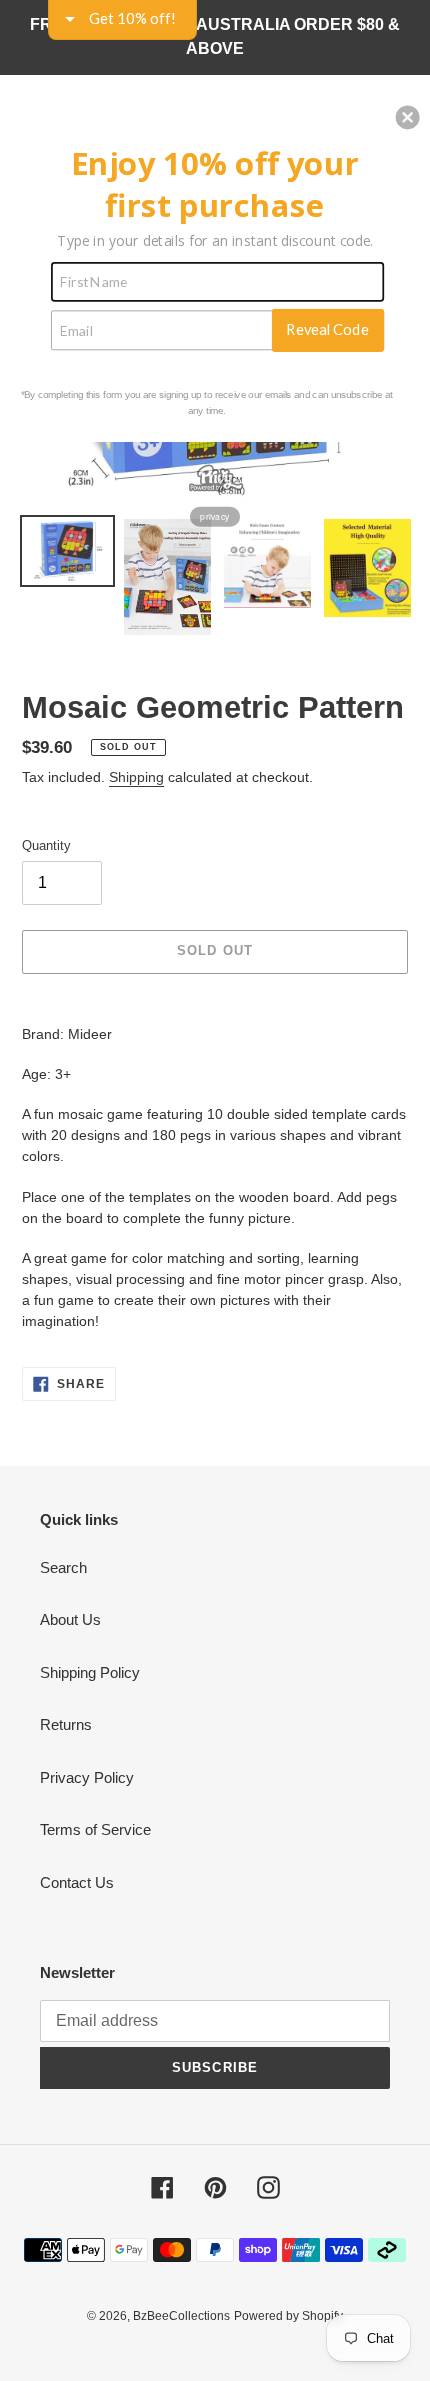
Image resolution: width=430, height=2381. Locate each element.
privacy (214, 516)
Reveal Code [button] (327, 329)
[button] (408, 117)
